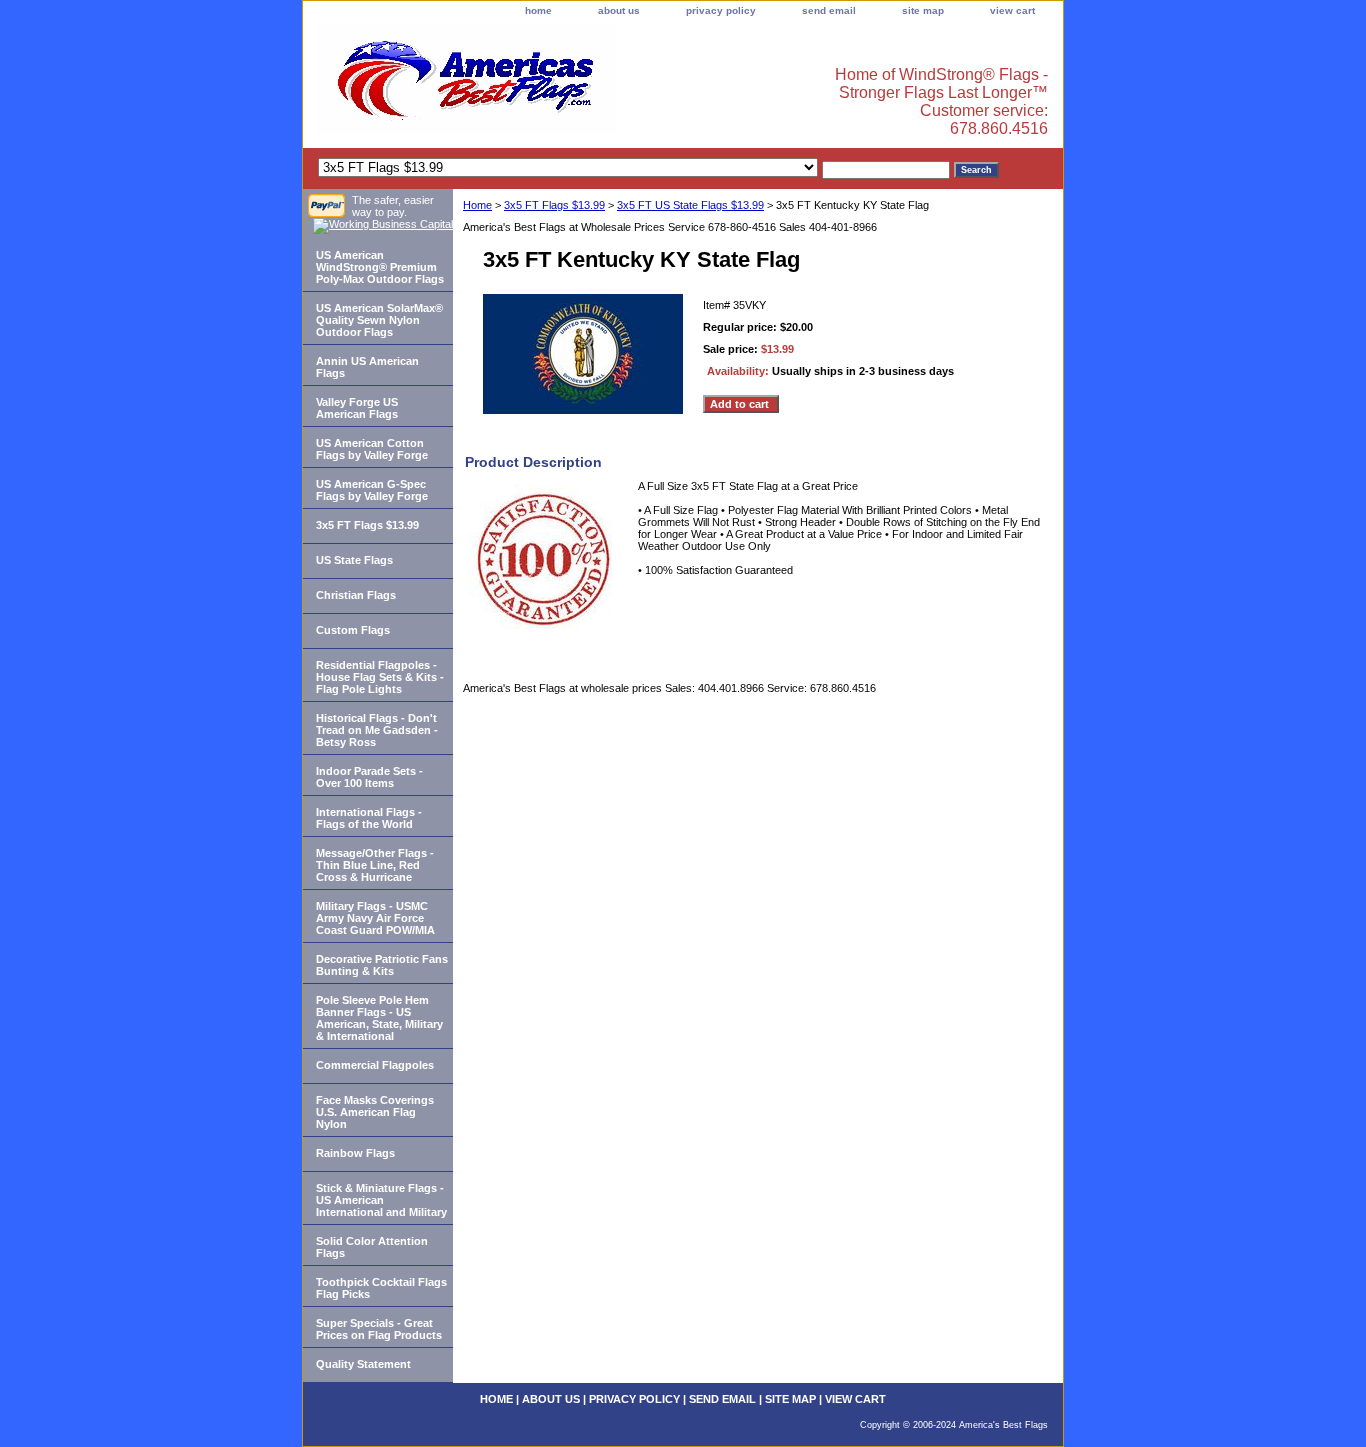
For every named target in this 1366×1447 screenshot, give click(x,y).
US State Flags (354, 560)
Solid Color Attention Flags (372, 1247)
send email (829, 10)
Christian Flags (356, 595)
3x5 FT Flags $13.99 (554, 205)
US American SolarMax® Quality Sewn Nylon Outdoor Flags (379, 320)
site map (923, 10)
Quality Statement (363, 1364)
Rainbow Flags (355, 1153)
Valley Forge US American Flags (357, 408)
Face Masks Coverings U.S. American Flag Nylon (375, 1112)
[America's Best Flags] (553, 84)
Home (477, 205)
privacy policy (721, 10)
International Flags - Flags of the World (369, 818)
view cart (1012, 10)
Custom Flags (353, 630)
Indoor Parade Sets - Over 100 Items (369, 777)
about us (619, 10)
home (538, 10)
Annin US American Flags (367, 367)
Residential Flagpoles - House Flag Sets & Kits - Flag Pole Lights (380, 677)
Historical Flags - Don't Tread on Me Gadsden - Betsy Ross (377, 730)
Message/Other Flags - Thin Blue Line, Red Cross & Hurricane (375, 865)
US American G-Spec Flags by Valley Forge (372, 490)
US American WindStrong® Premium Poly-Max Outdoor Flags (380, 267)
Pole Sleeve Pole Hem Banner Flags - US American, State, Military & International (379, 1018)
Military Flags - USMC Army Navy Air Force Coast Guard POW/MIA (375, 918)
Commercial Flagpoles (375, 1065)
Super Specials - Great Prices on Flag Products (379, 1329)
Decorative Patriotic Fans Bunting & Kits (382, 965)
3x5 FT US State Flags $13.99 (690, 205)
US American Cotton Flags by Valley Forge (372, 449)
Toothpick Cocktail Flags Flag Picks (381, 1288)
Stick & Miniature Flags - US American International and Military (381, 1200)
